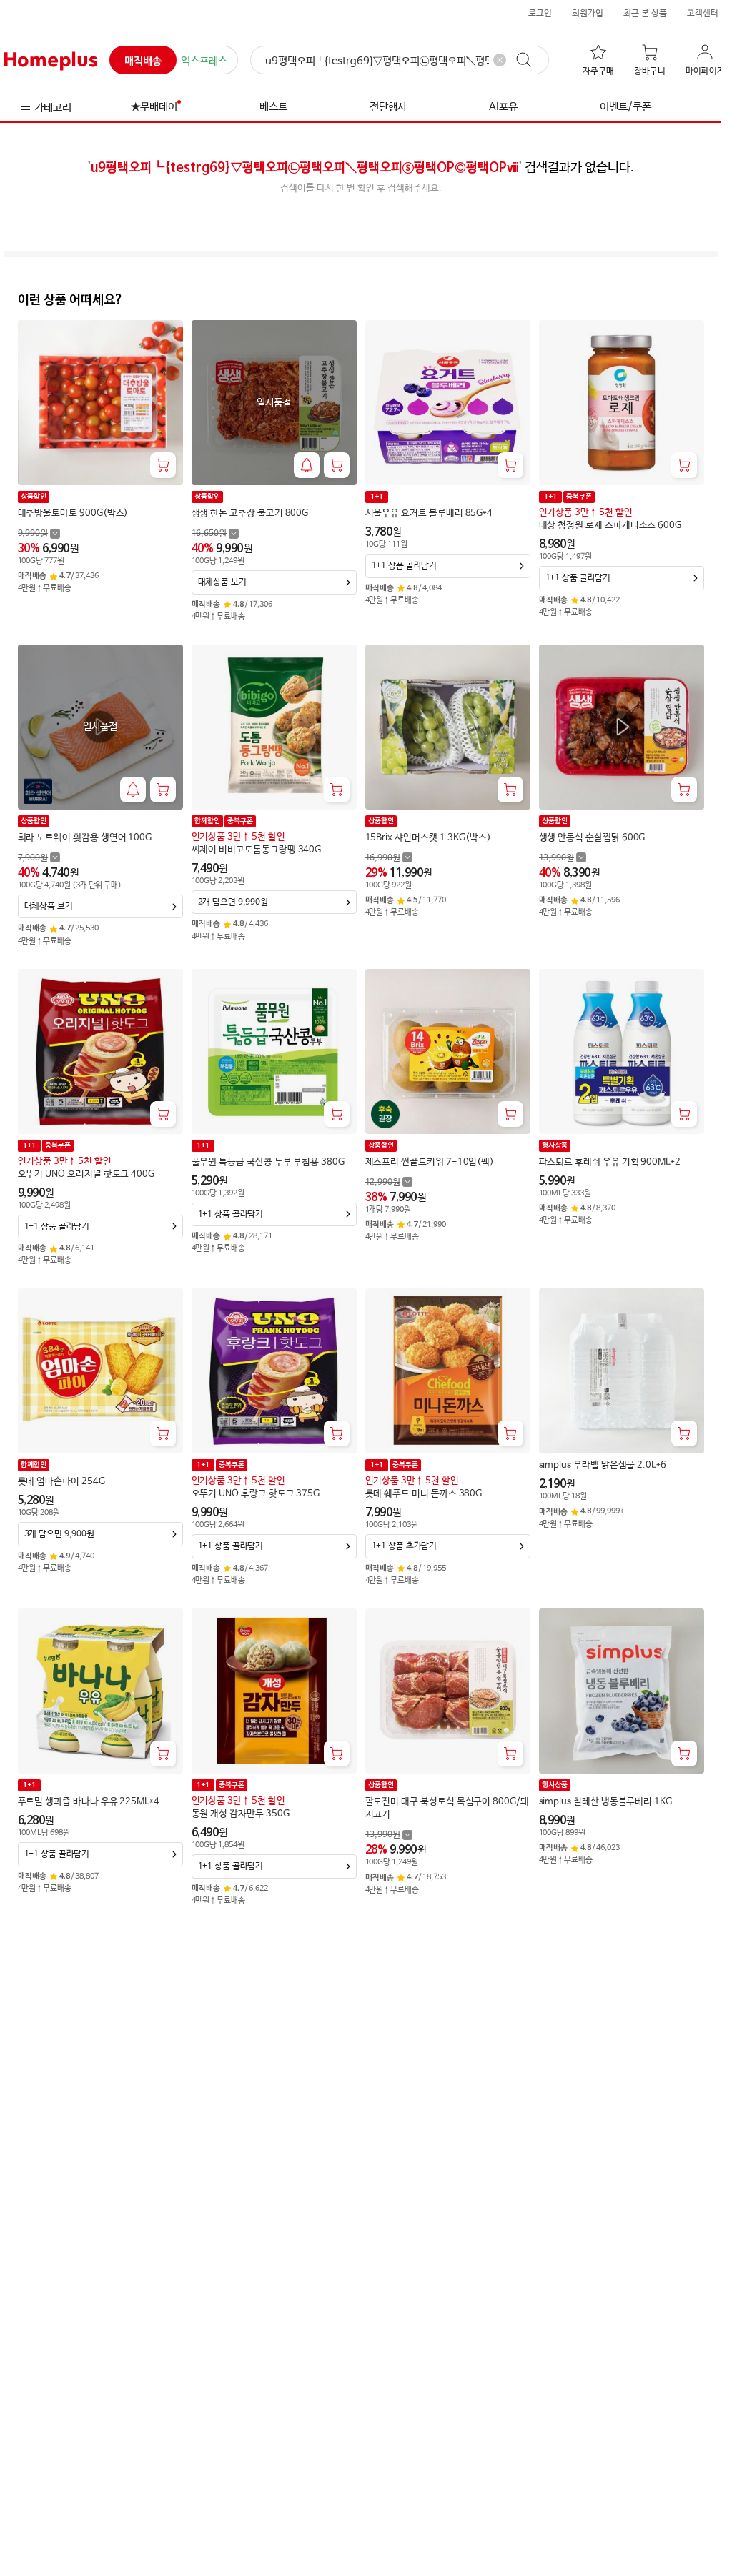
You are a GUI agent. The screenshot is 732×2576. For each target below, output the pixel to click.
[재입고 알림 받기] (307, 465)
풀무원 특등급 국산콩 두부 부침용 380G (268, 1162)
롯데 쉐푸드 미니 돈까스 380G (424, 1494)
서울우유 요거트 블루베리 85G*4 (429, 513)
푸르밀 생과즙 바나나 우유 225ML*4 (89, 1802)
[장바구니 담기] (163, 465)
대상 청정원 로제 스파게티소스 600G (610, 526)
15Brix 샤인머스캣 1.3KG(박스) (428, 838)
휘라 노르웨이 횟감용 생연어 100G (85, 838)
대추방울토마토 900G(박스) (73, 513)
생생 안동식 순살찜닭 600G (592, 838)
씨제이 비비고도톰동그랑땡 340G (257, 850)
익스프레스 (204, 61)
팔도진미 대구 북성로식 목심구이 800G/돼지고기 (447, 1808)
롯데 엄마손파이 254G (61, 1482)
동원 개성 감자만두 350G (241, 1814)
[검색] (530, 60)
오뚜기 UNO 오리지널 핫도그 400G (86, 1174)
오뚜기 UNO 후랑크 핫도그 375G (256, 1494)
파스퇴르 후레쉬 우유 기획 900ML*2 (610, 1162)
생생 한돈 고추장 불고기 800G (250, 513)
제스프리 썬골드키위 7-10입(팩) (430, 1162)
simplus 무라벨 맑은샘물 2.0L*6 (603, 1465)
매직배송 (143, 61)
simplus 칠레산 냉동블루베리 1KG (605, 1802)
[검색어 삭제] (500, 60)
